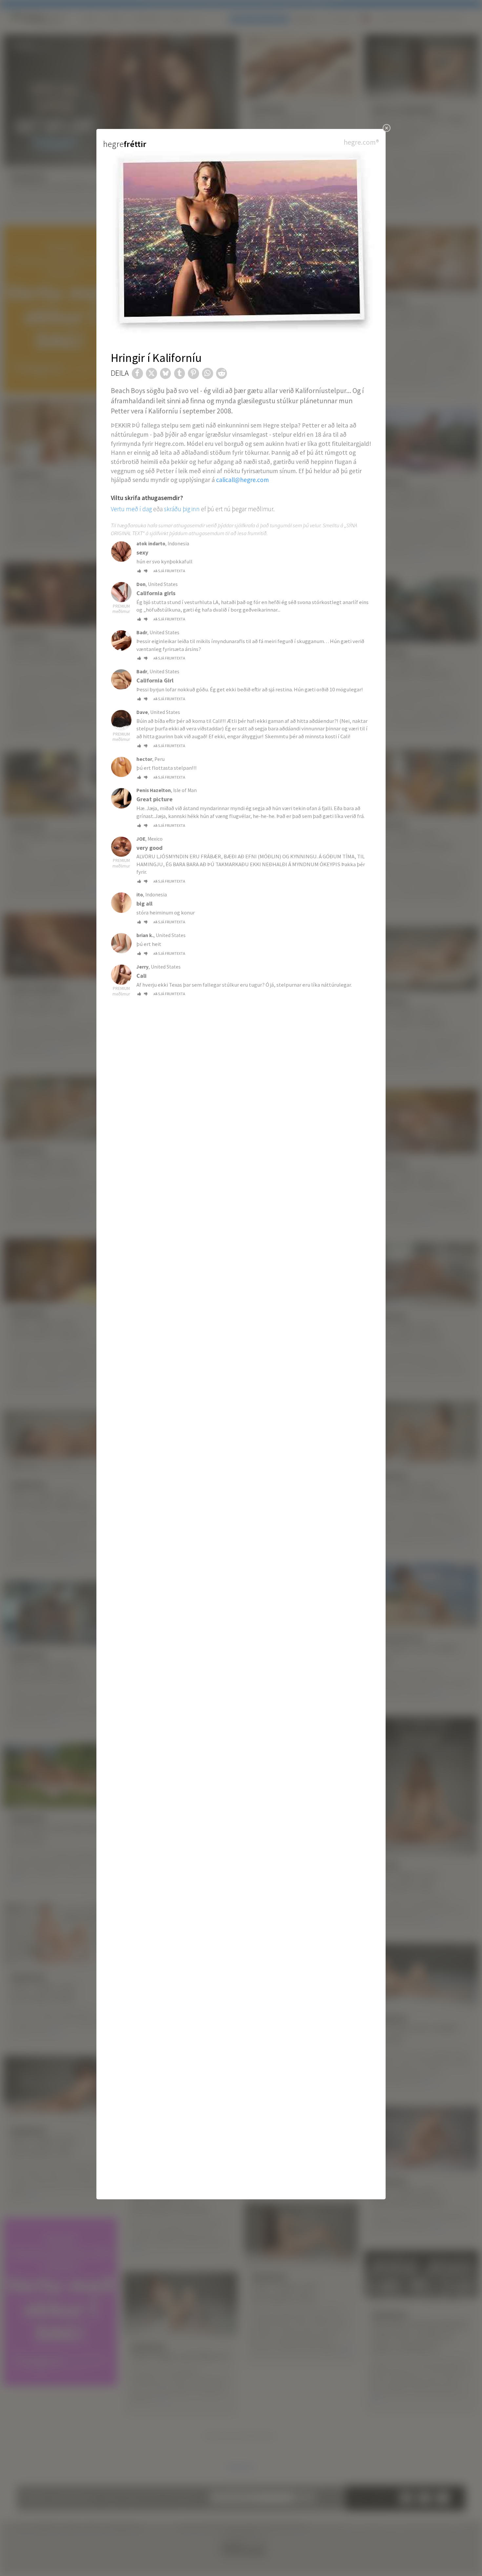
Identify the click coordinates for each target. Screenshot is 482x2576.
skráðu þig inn (182, 509)
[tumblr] (180, 373)
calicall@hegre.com (242, 480)
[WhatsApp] (208, 373)
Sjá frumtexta (172, 571)
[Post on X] (151, 373)
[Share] (137, 373)
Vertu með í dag (131, 509)
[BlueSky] (166, 373)
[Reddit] (222, 373)
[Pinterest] (193, 373)
